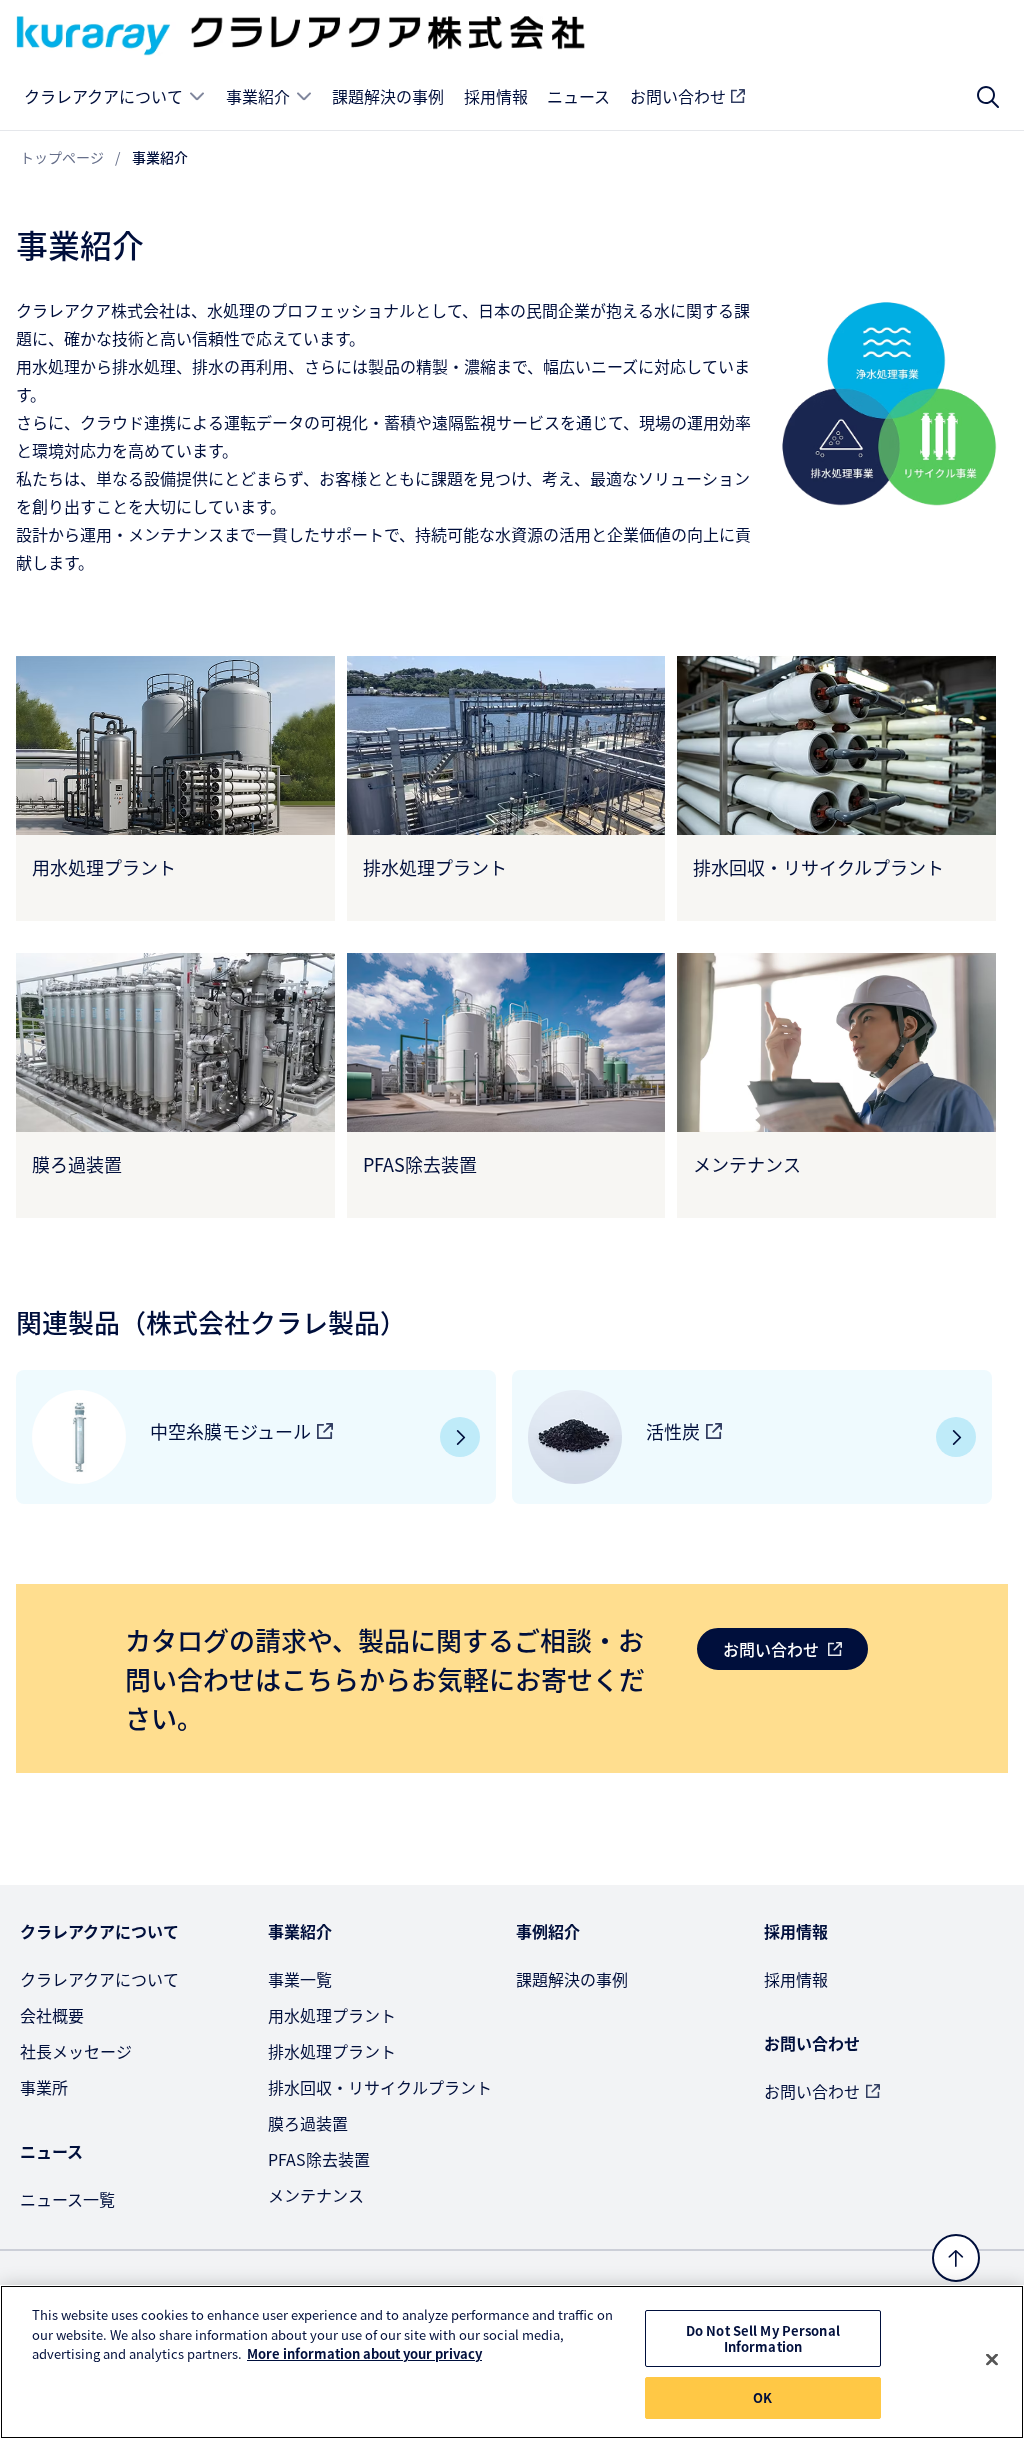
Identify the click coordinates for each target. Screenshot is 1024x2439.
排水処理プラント (332, 2051)
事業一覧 (300, 1979)
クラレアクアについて (103, 96)
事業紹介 (258, 96)
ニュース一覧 (67, 2199)
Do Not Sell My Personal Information (763, 2338)
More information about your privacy (364, 2353)
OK (762, 2397)
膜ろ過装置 (308, 2123)
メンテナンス (316, 2195)
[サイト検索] (988, 97)
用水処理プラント (332, 2015)
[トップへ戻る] (956, 2258)
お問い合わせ (678, 96)
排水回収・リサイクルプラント (380, 2087)
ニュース (578, 96)
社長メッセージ (76, 2051)
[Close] (992, 2360)
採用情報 (496, 96)
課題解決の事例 (388, 96)
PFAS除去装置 (319, 2159)
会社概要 (52, 2015)
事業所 (44, 2087)
